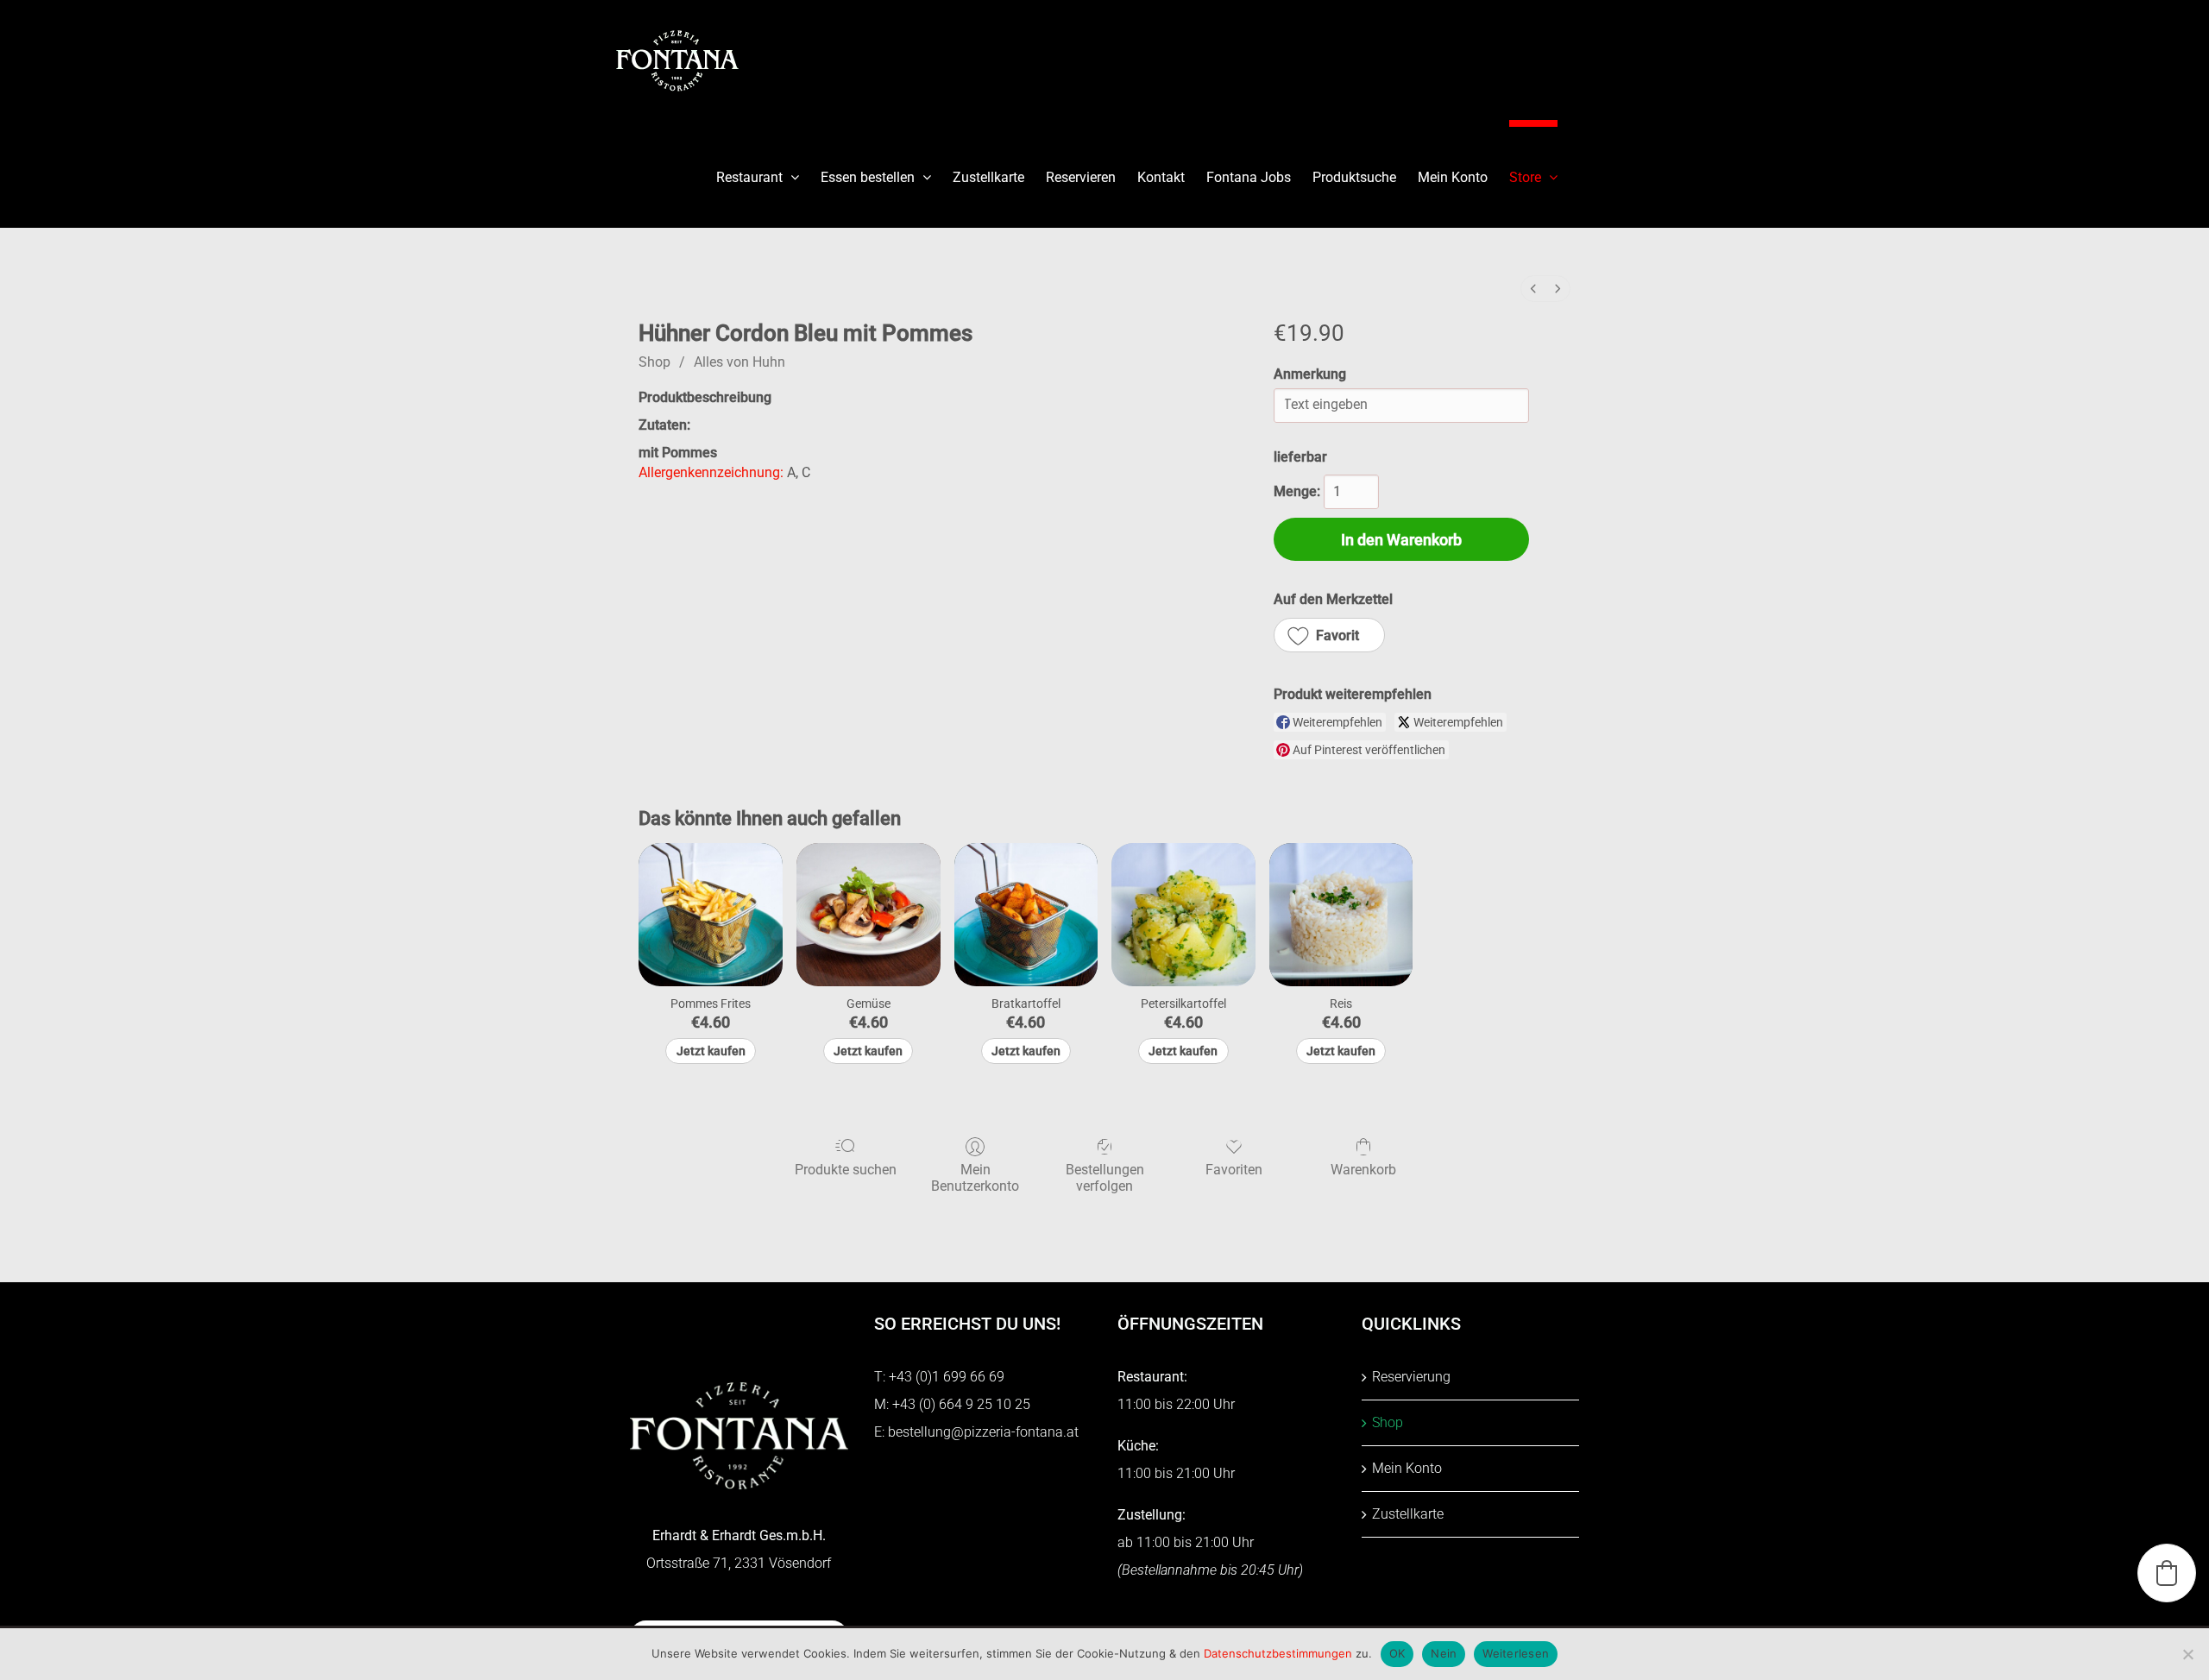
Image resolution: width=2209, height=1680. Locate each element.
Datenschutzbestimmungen (1278, 1653)
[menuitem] (1533, 289)
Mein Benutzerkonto (975, 1178)
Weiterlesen (1516, 1653)
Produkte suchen (846, 1170)
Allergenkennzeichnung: (711, 472)
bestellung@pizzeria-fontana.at (983, 1432)
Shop (655, 362)
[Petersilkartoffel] (1183, 915)
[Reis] (1341, 915)
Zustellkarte (1408, 1514)
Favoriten (1234, 1170)
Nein (1444, 1653)
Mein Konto (1407, 1468)
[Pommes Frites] (711, 915)
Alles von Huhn (739, 362)
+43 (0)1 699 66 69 (947, 1377)
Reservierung (1411, 1377)
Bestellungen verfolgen (1105, 1178)
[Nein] (2187, 1654)
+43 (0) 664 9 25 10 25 (961, 1404)
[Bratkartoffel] (1026, 915)
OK (1397, 1653)
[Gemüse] (868, 915)
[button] (1329, 635)
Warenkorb (1363, 1170)
